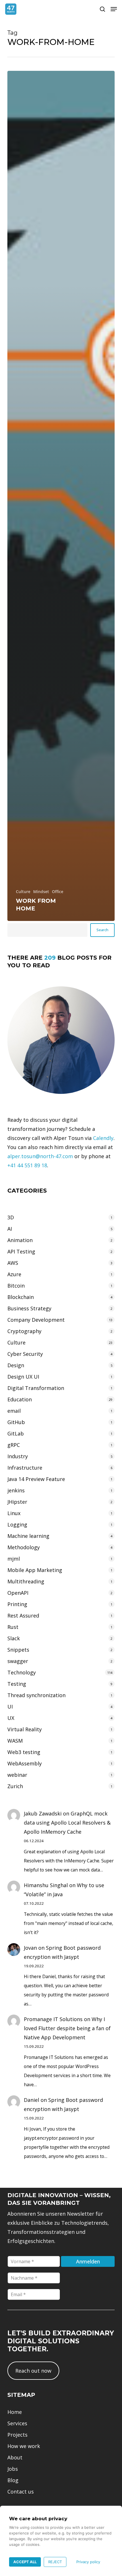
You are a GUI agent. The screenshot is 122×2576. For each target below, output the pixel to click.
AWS (13, 1263)
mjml (14, 1559)
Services (17, 2423)
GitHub (16, 1422)
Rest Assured (23, 1616)
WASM (15, 1741)
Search (102, 930)
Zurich (15, 1786)
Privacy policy (88, 2562)
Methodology (24, 1547)
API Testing (21, 1251)
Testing (17, 1684)
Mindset (41, 892)
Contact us (21, 2492)
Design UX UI (23, 1377)
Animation (20, 1240)
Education (20, 1399)
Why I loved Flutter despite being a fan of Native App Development (67, 2028)
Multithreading (26, 1581)
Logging (17, 1524)
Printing (17, 1604)
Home (15, 2412)
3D (11, 1217)
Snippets (18, 1650)
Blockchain (21, 1297)
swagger (18, 1661)
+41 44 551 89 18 (27, 1165)
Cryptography (24, 1331)
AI (10, 1229)
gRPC (14, 1445)
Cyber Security (25, 1354)
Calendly (103, 1138)
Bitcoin (16, 1286)
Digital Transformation (36, 1388)
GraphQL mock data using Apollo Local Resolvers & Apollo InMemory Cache (67, 1823)
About (15, 2457)
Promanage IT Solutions (53, 2019)
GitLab (16, 1433)
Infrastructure (25, 1468)
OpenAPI (18, 1593)
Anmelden (88, 2261)
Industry (18, 1456)
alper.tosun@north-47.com (40, 1156)
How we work (24, 2446)
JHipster (17, 1502)
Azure (14, 1274)
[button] (114, 9)
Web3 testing (24, 1752)
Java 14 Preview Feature (36, 1479)
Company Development (36, 1320)
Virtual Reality (25, 1729)
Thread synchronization (36, 1695)
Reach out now (33, 2371)
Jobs (13, 2469)
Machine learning (28, 1536)
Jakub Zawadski (43, 1813)
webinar (17, 1775)
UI (10, 1707)
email (14, 1411)
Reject (55, 2562)
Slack (14, 1638)
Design (16, 1365)
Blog (13, 2480)
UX (11, 1718)
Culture (23, 892)
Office (58, 892)
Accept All (25, 2562)
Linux (14, 1513)
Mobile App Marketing (35, 1570)
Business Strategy (29, 1308)
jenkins (16, 1490)
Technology (22, 1672)
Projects (17, 2435)
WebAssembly (25, 1763)
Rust (13, 1627)
